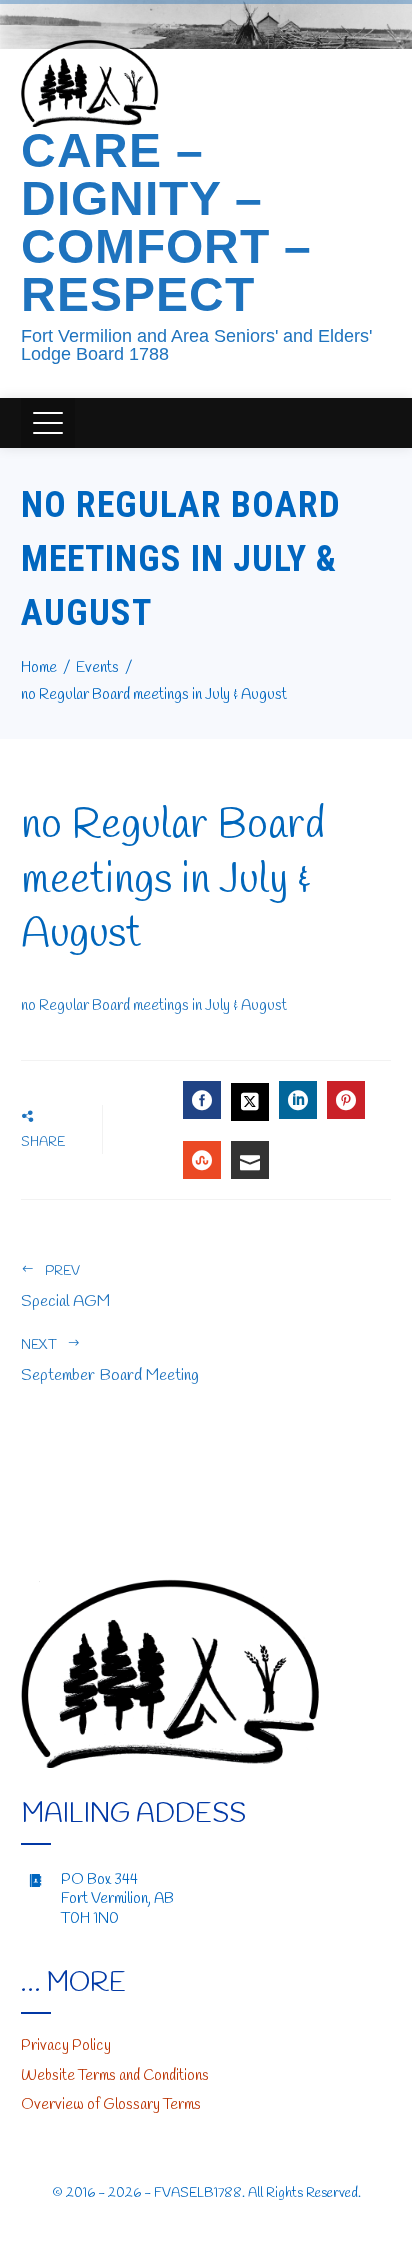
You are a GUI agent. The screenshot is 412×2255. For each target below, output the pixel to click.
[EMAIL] (250, 1160)
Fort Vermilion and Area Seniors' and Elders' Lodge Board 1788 (196, 345)
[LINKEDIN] (298, 1100)
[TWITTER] (250, 1102)
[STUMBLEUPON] (202, 1160)
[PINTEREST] (346, 1100)
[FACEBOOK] (202, 1100)
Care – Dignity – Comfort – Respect (166, 222)
